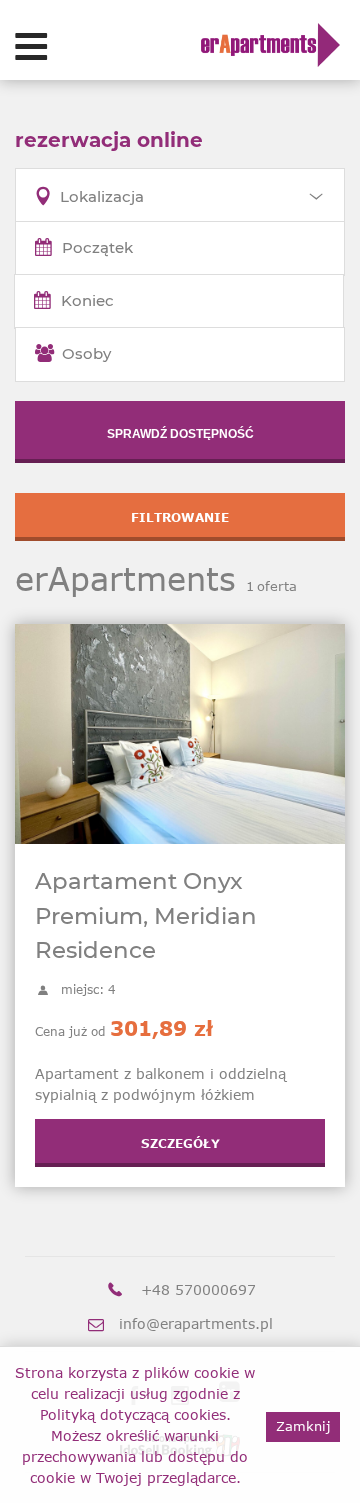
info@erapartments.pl (196, 1323)
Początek (97, 247)
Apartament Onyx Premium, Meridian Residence (146, 915)
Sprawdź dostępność (180, 434)
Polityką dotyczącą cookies (133, 1414)
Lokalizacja (102, 196)
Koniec (87, 300)
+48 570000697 (198, 1289)
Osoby (86, 353)
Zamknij (303, 1426)
